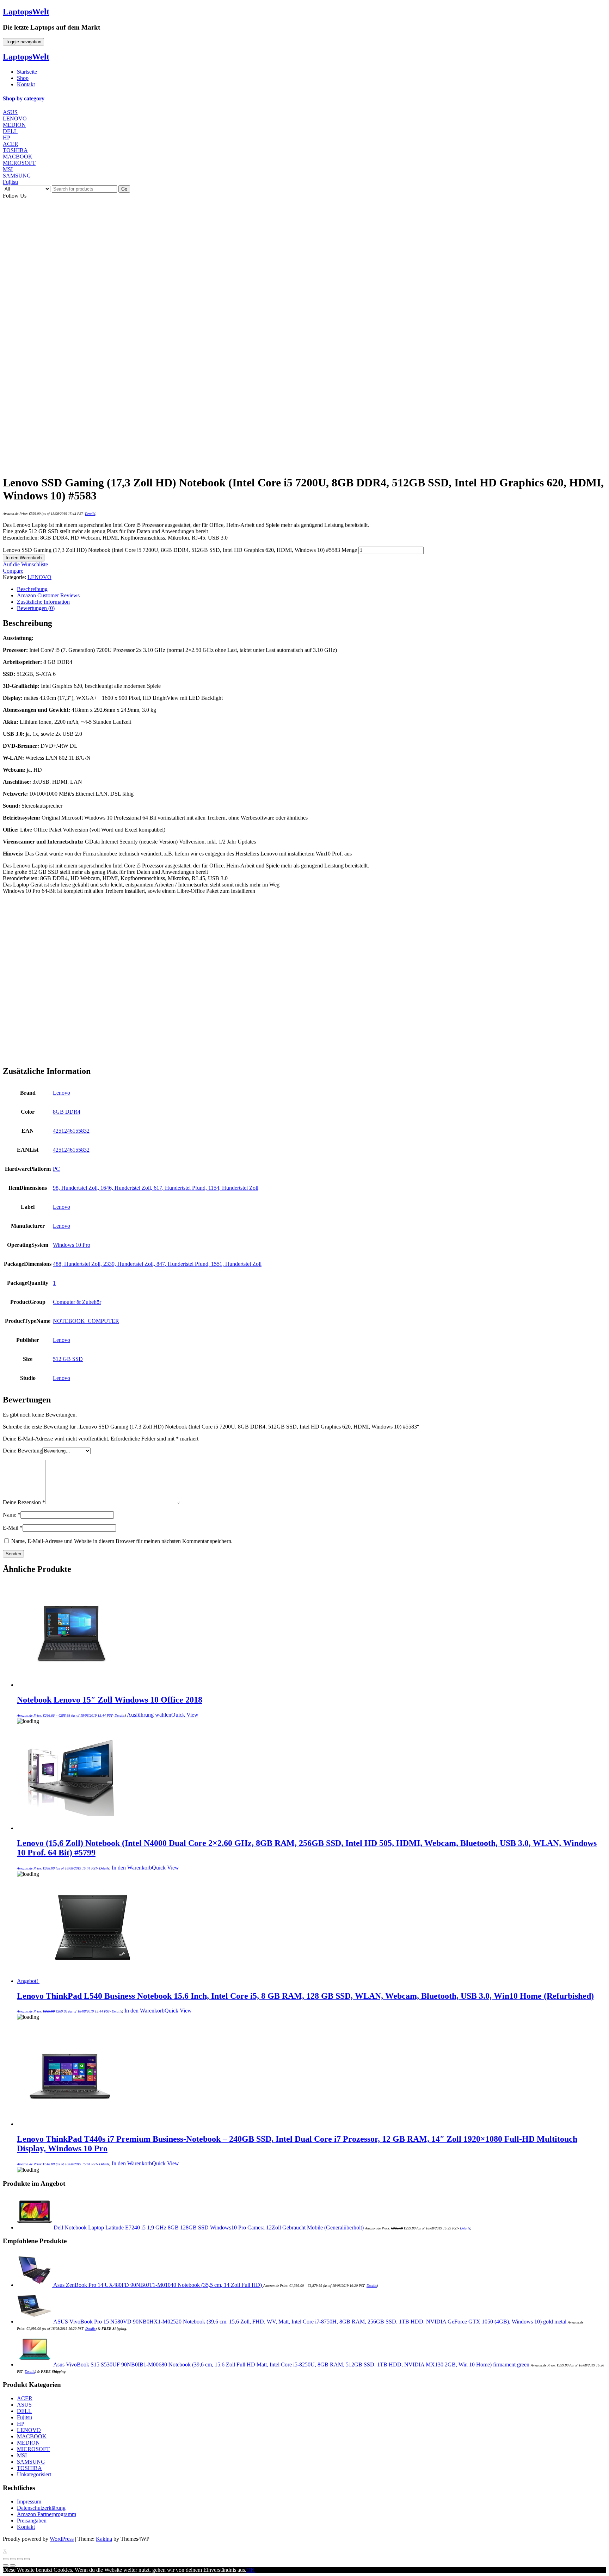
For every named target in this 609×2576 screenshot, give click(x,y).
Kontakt (26, 84)
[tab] (304, 99)
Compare (13, 571)
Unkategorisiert (34, 2474)
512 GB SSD (68, 1359)
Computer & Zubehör (77, 1302)
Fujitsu (10, 182)
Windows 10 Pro (72, 1245)
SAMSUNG (17, 176)
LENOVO (15, 119)
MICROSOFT (19, 163)
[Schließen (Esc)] (6, 2559)
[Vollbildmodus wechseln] (20, 2559)
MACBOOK (18, 157)
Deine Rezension (24, 1502)
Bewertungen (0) (36, 608)
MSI (8, 169)
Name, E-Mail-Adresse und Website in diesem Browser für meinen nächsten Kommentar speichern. (122, 1541)
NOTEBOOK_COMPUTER (86, 1321)
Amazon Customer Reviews (48, 595)
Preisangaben (32, 2521)
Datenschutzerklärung (41, 2508)
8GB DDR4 (67, 1112)
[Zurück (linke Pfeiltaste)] (6, 2565)
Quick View (185, 1715)
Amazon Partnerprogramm (47, 2514)
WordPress (62, 2539)
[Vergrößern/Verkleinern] (27, 2559)
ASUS (10, 112)
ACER (11, 144)
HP (7, 138)
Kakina (104, 2539)
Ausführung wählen (149, 1715)
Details (90, 514)
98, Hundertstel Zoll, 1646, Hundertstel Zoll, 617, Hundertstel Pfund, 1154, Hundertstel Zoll (156, 1188)
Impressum (29, 2502)
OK (251, 2570)
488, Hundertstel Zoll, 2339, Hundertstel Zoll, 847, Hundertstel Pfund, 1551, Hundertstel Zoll (157, 1264)
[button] (304, 99)
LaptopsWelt (26, 12)
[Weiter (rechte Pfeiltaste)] (13, 2565)
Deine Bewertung (23, 1451)
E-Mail (13, 1528)
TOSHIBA (15, 150)
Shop (23, 78)
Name (12, 1515)
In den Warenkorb (24, 558)
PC (56, 1169)
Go (124, 189)
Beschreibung (32, 589)
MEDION (14, 125)
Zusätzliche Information (43, 602)
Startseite (27, 72)
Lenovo (61, 1093)
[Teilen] (13, 2559)
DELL (10, 131)
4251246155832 (71, 1131)
